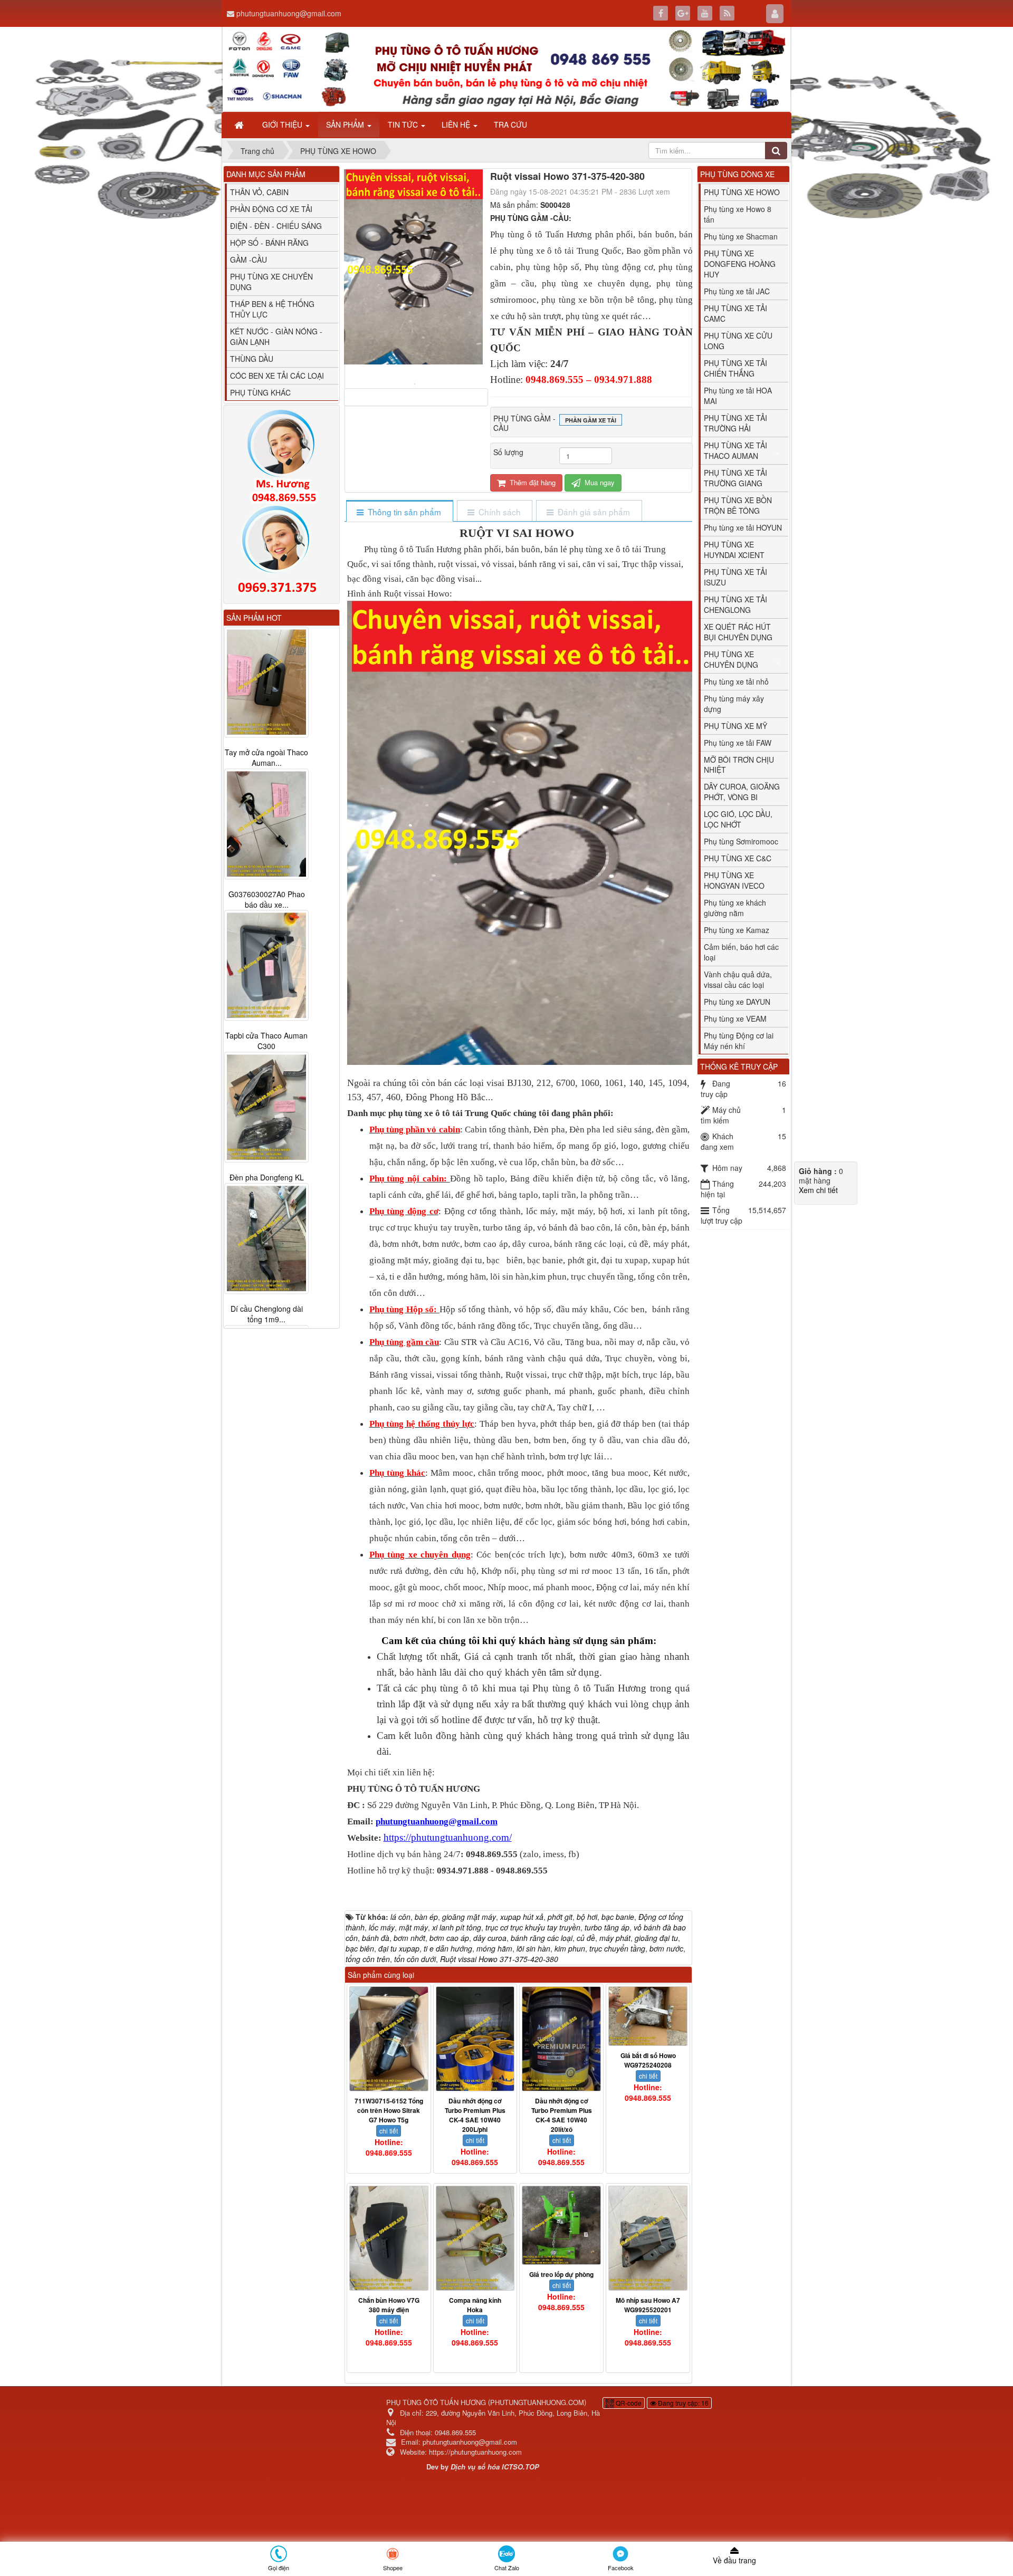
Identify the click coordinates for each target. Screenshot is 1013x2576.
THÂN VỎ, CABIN (259, 192)
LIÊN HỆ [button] (457, 124)
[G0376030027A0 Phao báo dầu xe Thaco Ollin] (266, 824)
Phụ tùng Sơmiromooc (741, 841)
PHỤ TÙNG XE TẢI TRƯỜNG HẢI (735, 423)
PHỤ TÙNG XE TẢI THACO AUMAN (735, 450)
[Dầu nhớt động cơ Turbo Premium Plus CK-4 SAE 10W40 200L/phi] (475, 2039)
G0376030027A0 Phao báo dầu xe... (267, 899)
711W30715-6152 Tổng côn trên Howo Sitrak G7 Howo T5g (389, 2110)
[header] (506, 69)
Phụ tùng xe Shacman (741, 236)
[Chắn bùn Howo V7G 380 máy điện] (389, 2238)
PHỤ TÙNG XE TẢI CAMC (735, 313)
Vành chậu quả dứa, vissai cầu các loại (738, 979)
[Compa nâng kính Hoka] (475, 2238)
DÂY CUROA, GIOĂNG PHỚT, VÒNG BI (742, 792)
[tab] (399, 512)
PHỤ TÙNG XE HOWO (742, 192)
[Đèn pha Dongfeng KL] (266, 1108)
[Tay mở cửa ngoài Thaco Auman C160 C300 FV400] (266, 682)
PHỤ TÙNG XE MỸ (735, 726)
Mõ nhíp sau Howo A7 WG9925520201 (648, 2305)
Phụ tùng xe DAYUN (737, 1002)
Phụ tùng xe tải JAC (737, 291)
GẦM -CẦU (249, 259)
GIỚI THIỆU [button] (283, 124)
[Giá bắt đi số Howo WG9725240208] (648, 2016)
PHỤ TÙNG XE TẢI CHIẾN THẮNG (735, 368)
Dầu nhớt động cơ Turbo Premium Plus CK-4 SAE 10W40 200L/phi (475, 2115)
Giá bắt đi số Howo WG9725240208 (648, 2060)
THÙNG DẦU (252, 359)
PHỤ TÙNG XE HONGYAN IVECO (734, 880)
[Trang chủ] (240, 124)
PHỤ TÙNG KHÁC (260, 392)
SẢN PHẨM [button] (346, 124)
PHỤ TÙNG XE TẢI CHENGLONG (735, 604)
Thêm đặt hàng (532, 482)
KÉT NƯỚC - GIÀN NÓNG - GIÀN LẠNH (276, 337)
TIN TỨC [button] (404, 124)
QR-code (628, 2403)
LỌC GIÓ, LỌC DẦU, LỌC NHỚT (738, 819)
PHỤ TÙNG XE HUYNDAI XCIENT (734, 550)
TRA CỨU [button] (510, 124)
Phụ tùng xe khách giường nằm (735, 908)
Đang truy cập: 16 (682, 2403)
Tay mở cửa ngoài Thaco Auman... (266, 757)
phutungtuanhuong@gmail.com (289, 13)
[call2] (281, 552)
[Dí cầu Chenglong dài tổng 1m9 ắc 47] (266, 1239)
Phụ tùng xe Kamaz (737, 930)
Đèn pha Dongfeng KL (267, 1178)
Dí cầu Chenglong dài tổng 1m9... (267, 1314)
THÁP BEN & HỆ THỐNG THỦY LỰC (272, 309)
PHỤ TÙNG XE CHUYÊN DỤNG (271, 282)
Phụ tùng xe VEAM (735, 1018)
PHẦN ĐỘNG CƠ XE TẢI (271, 209)
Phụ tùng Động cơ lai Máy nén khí (739, 1041)
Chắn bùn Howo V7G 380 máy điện (389, 2305)
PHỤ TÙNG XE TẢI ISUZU (735, 577)
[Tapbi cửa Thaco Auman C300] (266, 966)
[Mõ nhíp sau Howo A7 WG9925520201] (648, 2238)
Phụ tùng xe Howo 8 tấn (738, 214)
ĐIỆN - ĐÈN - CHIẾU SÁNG (276, 226)
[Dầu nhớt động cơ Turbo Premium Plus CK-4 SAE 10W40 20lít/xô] (561, 2039)
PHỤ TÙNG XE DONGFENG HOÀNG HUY (740, 264)
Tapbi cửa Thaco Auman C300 (266, 1041)
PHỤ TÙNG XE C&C (738, 858)
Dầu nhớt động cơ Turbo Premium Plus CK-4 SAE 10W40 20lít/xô (562, 2115)
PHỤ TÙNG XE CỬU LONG (738, 341)
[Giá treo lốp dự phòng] (561, 2225)
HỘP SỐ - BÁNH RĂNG (269, 243)
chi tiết (389, 2131)
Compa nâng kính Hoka (475, 2305)
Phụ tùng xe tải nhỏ (736, 681)
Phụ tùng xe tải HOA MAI (738, 396)
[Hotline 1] (281, 457)
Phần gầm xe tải (591, 420)
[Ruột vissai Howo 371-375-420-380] (416, 383)
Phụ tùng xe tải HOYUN (743, 527)
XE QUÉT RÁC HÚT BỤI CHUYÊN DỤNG (738, 632)
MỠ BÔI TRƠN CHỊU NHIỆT (739, 765)
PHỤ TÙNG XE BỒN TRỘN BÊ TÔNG (738, 505)
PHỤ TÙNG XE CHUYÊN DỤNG (731, 659)
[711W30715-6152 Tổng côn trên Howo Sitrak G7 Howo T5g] (389, 2039)
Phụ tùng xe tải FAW (738, 743)
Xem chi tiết (818, 1190)
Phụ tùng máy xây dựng (734, 704)
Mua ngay (599, 482)
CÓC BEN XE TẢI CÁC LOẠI (277, 376)
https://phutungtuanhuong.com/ (448, 1837)
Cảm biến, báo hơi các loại (741, 952)
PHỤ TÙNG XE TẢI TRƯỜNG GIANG (735, 478)
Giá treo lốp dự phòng (561, 2274)
